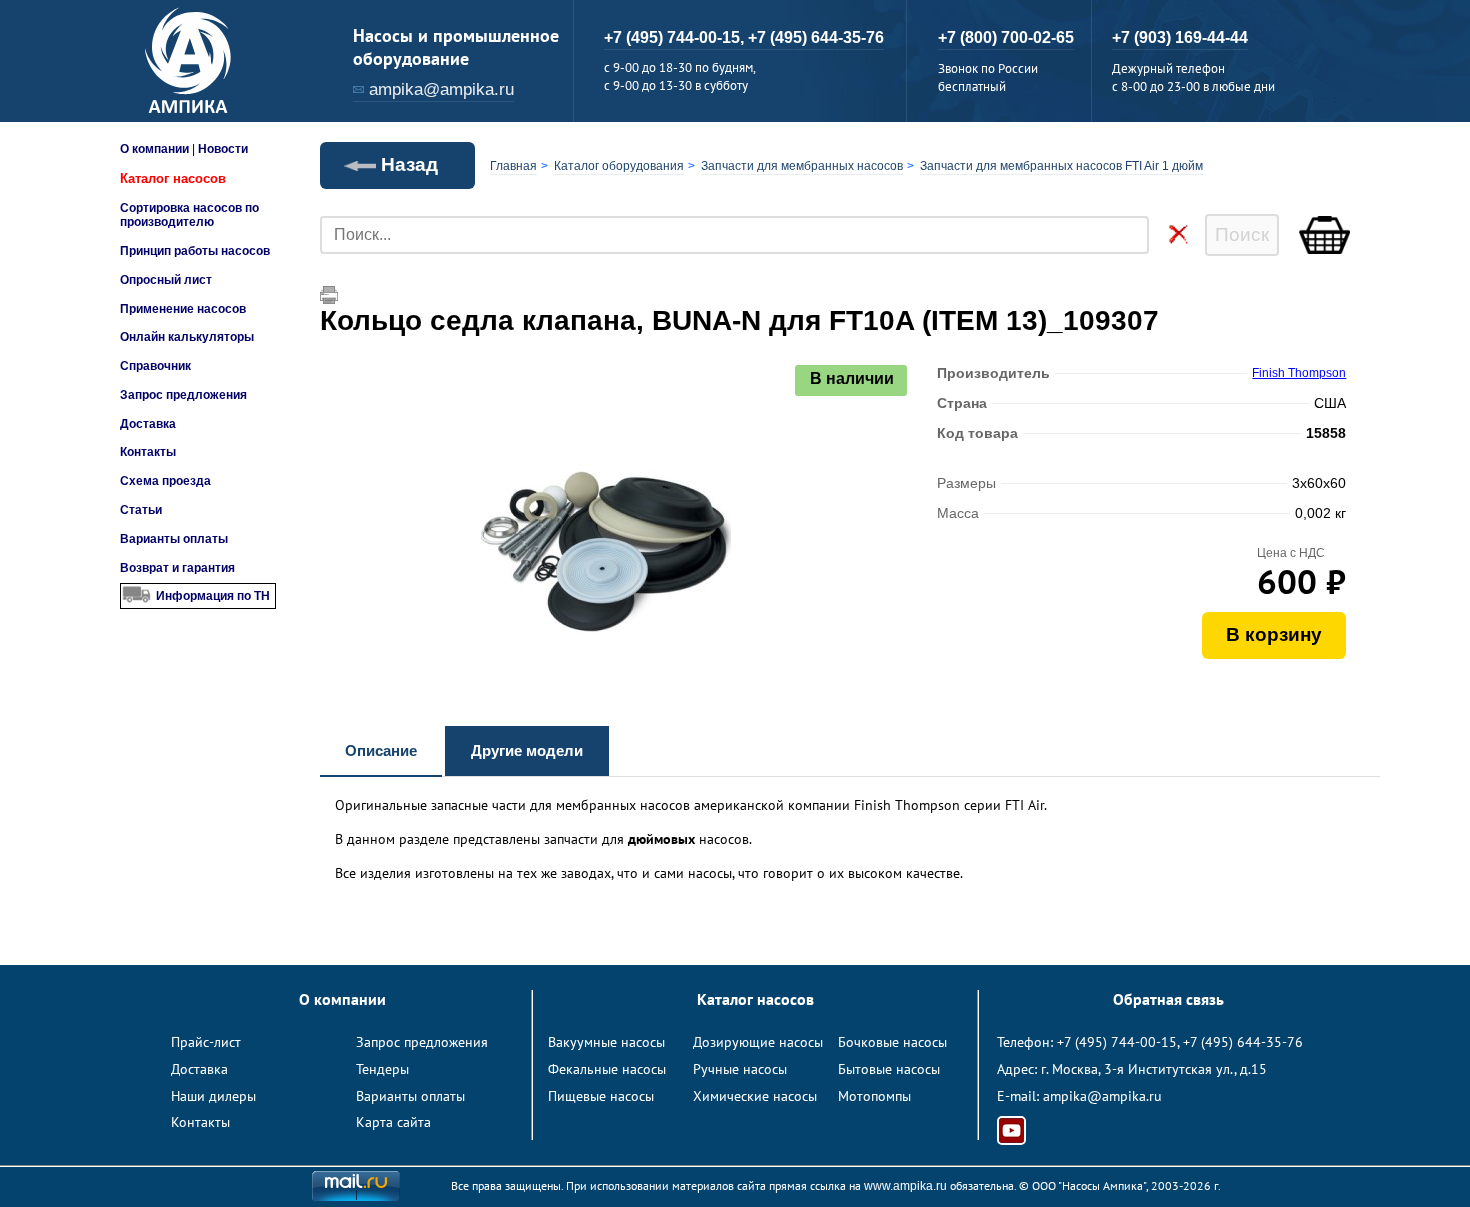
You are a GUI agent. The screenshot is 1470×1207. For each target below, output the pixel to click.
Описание (381, 750)
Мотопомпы (874, 1096)
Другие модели (527, 750)
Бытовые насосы (889, 1069)
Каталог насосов (173, 178)
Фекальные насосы (607, 1069)
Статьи (141, 510)
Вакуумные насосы (606, 1042)
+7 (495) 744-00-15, (676, 37)
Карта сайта (393, 1122)
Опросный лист (166, 280)
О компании (154, 149)
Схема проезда (165, 481)
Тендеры (382, 1069)
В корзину (1274, 634)
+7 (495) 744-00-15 (1117, 1042)
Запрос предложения (183, 395)
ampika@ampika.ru (441, 89)
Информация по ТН (213, 596)
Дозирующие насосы (758, 1042)
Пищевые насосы (601, 1096)
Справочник (155, 366)
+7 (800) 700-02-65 (1006, 37)
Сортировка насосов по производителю (189, 215)
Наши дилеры (213, 1096)
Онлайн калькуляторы (187, 337)
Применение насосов (183, 309)
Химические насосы (755, 1096)
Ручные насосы (740, 1069)
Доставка (148, 424)
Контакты (148, 452)
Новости (223, 149)
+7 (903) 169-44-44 (1180, 37)
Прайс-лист (206, 1042)
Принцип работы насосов (195, 251)
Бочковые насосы (892, 1042)
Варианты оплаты (174, 539)
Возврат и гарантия (177, 568)
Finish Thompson (1299, 373)
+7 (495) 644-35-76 (816, 37)
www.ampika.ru (905, 1186)
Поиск (1242, 234)
